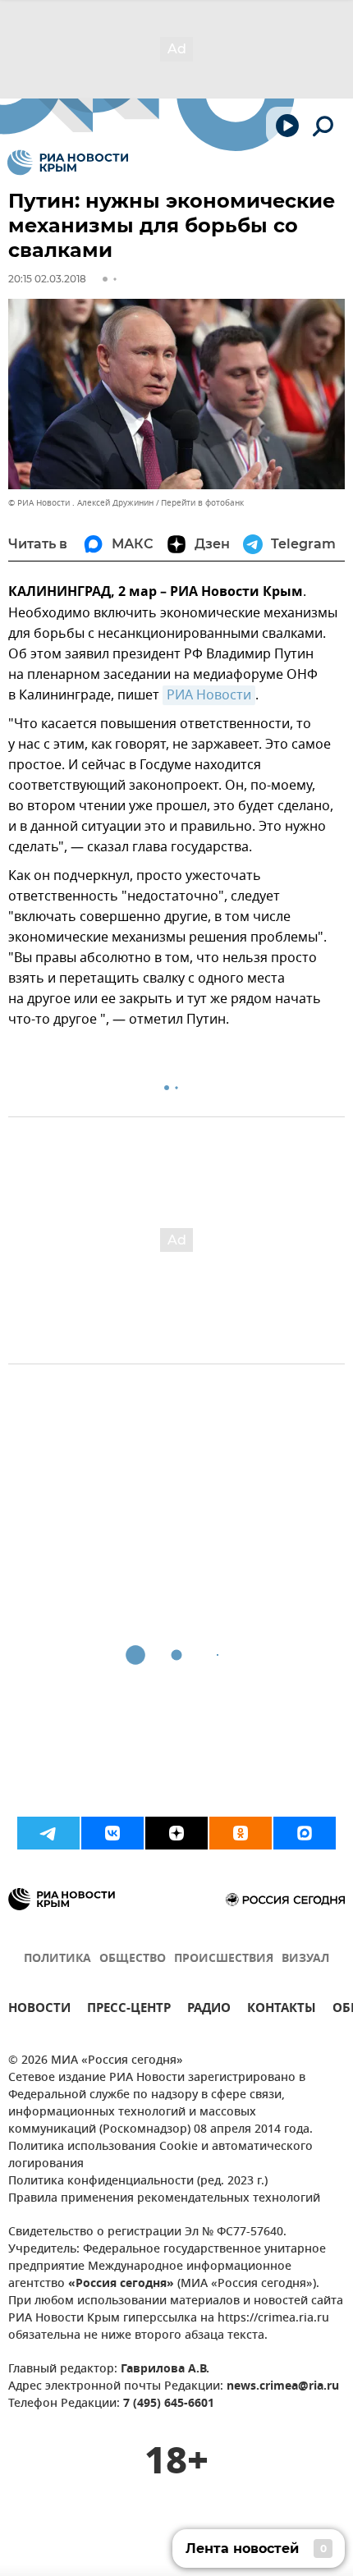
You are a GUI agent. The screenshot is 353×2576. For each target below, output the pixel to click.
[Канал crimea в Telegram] (48, 1833)
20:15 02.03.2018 (47, 279)
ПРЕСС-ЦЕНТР (129, 2010)
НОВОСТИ (39, 2010)
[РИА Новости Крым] (68, 163)
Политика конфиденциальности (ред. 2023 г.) (138, 2182)
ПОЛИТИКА (57, 1959)
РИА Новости (209, 695)
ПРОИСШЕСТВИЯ (224, 1959)
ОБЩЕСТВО (133, 1959)
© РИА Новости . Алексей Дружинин (81, 503)
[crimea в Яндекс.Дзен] (176, 1833)
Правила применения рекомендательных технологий (164, 2199)
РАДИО (209, 2010)
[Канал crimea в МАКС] (305, 1833)
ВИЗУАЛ (305, 1959)
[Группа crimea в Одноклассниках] (241, 1833)
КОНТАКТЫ (282, 2010)
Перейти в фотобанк (202, 503)
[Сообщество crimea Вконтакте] (112, 1833)
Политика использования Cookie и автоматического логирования (160, 2156)
